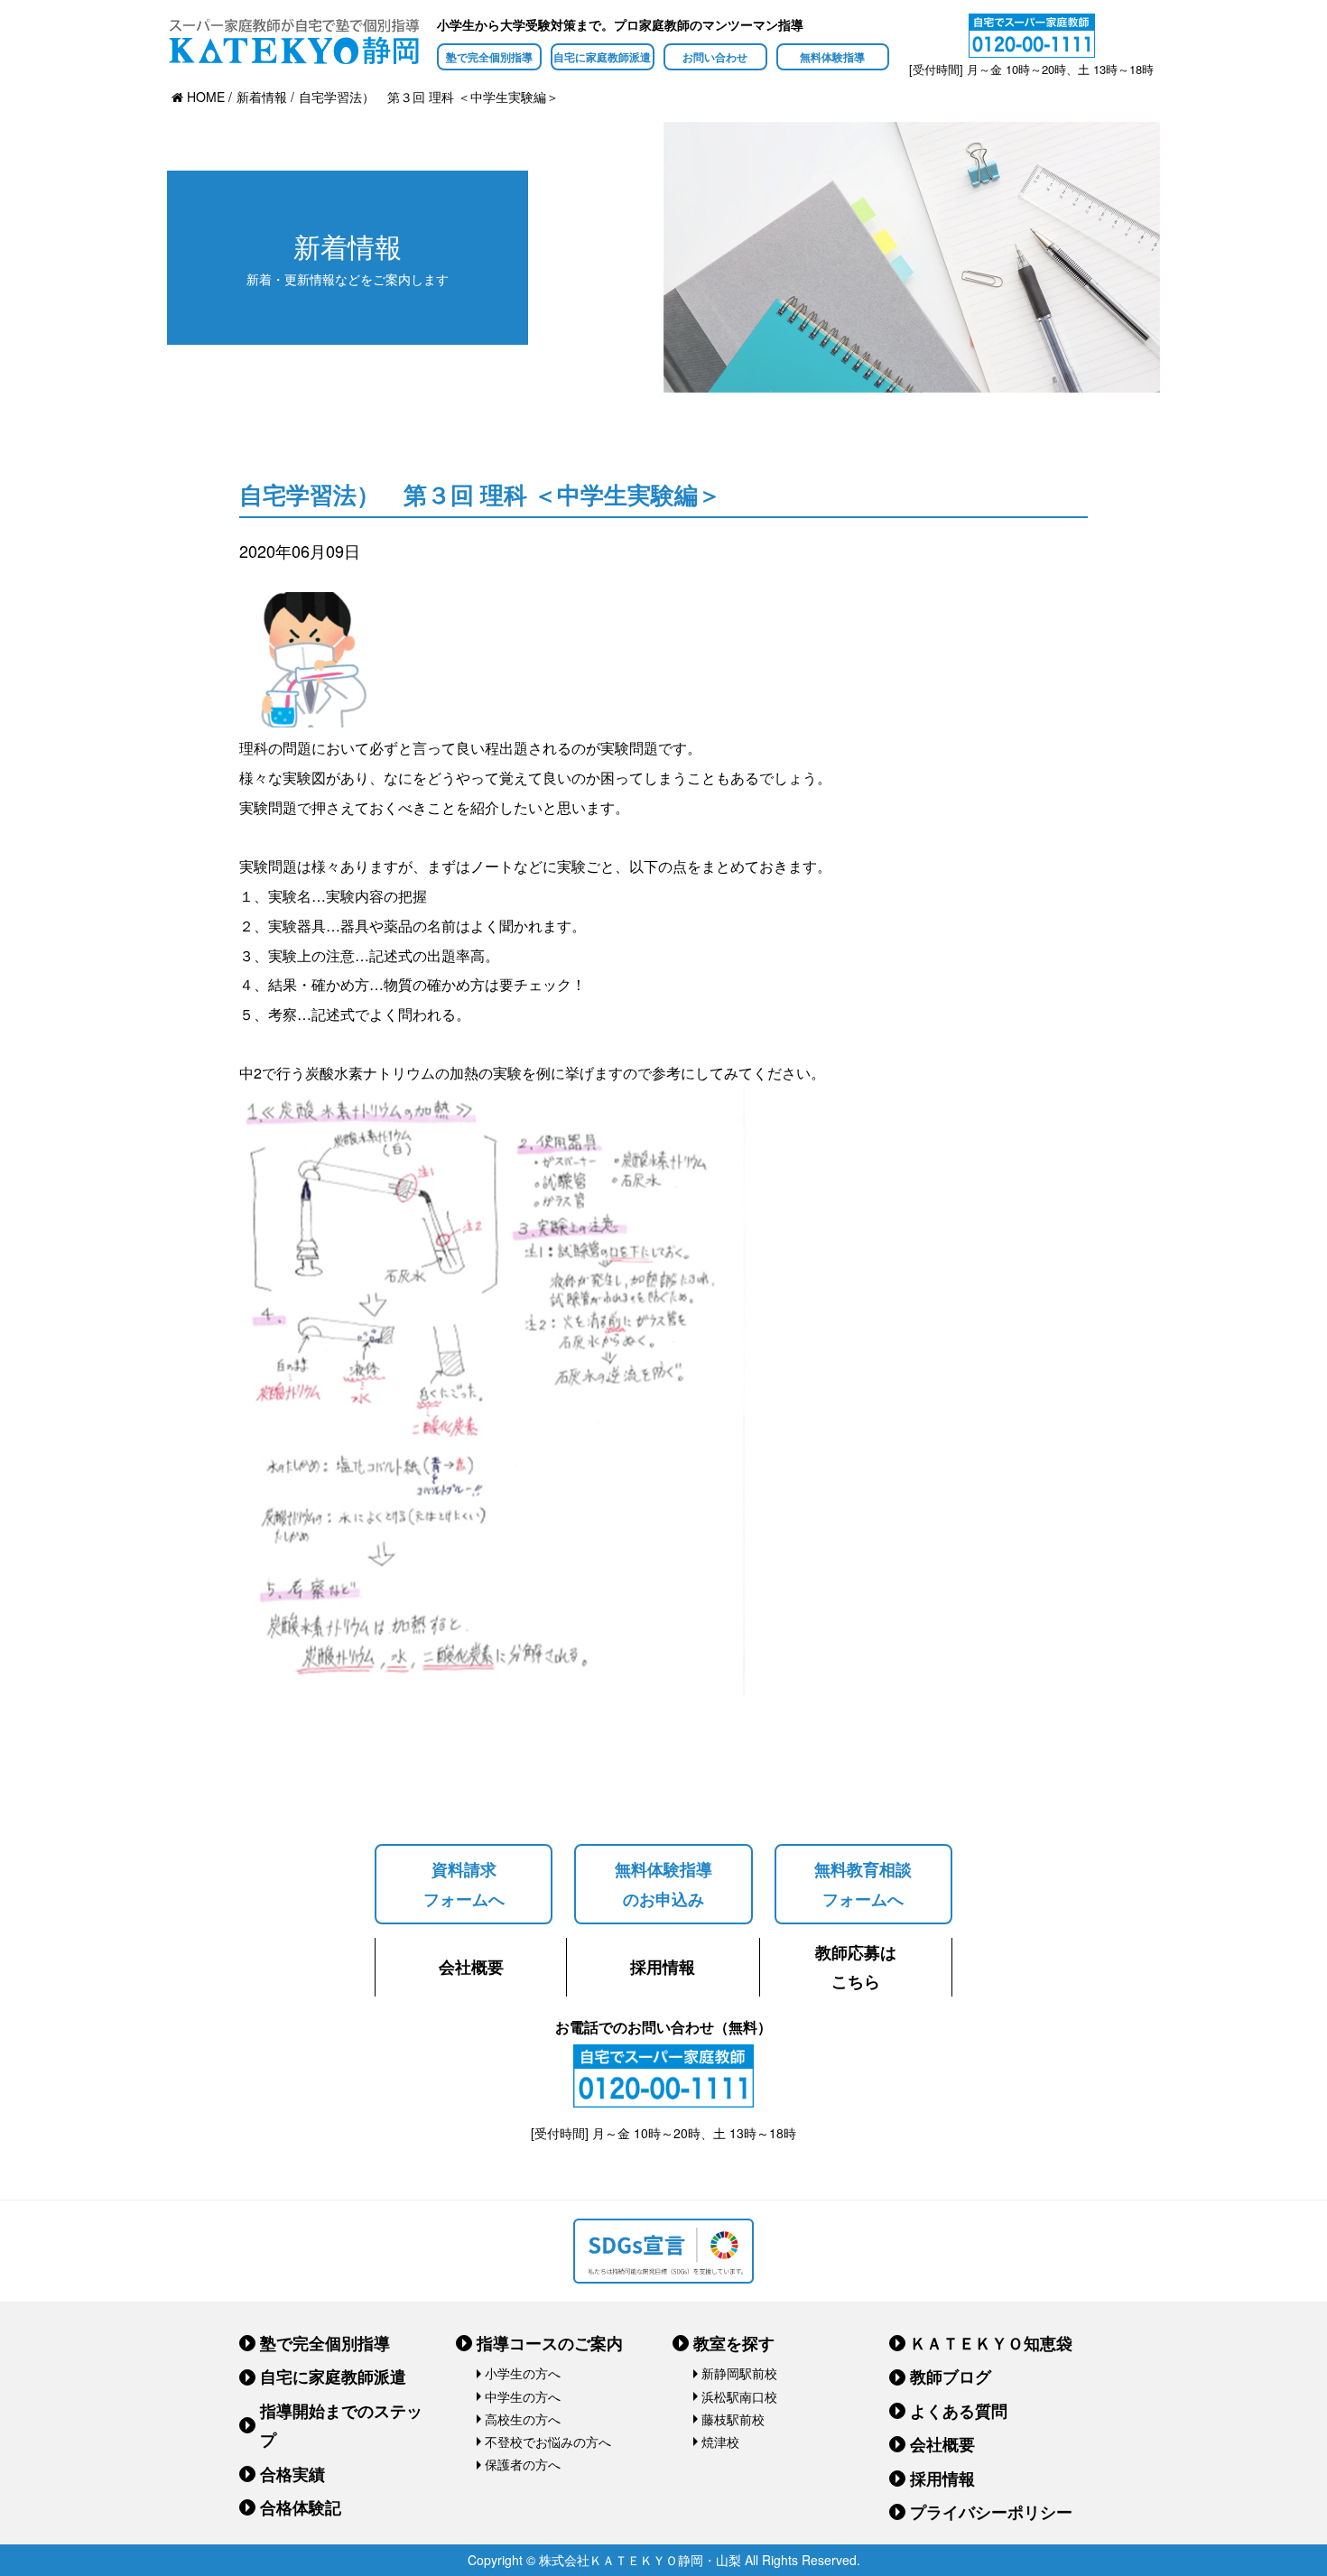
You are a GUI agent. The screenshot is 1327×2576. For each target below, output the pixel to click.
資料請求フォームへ (464, 1884)
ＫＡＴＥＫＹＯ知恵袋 (991, 2343)
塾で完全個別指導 (489, 57)
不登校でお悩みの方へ (548, 2442)
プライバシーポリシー (991, 2512)
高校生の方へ (523, 2419)
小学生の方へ (523, 2373)
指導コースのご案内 (550, 2343)
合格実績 (292, 2474)
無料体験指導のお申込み (663, 1884)
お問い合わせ (715, 57)
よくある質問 (959, 2411)
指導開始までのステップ (341, 2425)
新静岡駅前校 (739, 2373)
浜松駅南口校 (739, 2396)
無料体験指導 (832, 57)
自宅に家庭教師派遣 (602, 57)
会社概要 (471, 1967)
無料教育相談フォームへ (863, 1884)
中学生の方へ (523, 2396)
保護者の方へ (523, 2464)
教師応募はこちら (856, 1967)
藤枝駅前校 (733, 2419)
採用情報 (663, 1967)
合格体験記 (301, 2507)
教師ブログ (951, 2377)
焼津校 (720, 2442)
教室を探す (734, 2343)
